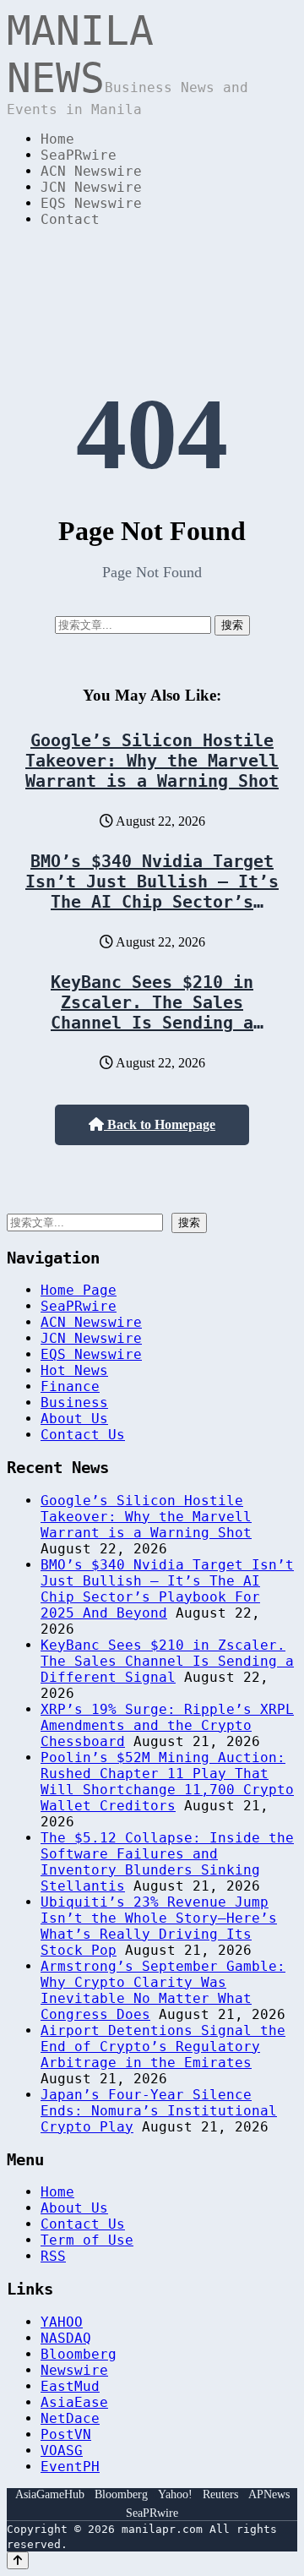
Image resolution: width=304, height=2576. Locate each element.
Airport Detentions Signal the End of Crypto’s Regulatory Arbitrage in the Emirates (163, 2047)
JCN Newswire (91, 187)
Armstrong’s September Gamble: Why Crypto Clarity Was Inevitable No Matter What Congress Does (163, 1990)
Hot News (74, 1370)
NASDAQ (66, 2338)
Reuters (220, 2494)
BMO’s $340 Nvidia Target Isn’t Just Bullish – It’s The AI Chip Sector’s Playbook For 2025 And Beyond (152, 902)
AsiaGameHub (50, 2494)
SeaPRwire (79, 155)
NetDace (70, 2418)
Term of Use (87, 2240)
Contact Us (83, 1435)
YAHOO (62, 2322)
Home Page (79, 1290)
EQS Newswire (91, 203)
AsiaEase (74, 2402)
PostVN (66, 2434)
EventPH (70, 2467)
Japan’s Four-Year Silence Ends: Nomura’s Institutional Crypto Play (159, 2111)
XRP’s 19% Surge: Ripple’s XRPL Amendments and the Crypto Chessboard (167, 1725)
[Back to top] (18, 2560)
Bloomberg (79, 2354)
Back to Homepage (160, 1124)
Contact (70, 219)
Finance (70, 1386)
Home (57, 139)
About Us (74, 1419)
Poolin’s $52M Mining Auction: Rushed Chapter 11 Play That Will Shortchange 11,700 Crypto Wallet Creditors (167, 1782)
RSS (53, 2256)
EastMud (70, 2386)
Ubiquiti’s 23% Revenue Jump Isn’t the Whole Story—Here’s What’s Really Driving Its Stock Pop (159, 1926)
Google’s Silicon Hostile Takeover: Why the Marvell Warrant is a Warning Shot (152, 761)
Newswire (74, 2370)
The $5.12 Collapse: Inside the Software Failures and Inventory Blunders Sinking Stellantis (167, 1862)
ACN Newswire (91, 171)
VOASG (62, 2450)
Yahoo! (175, 2494)
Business (74, 1403)
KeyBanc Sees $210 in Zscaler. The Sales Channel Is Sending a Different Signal (152, 1012)
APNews (269, 2494)
